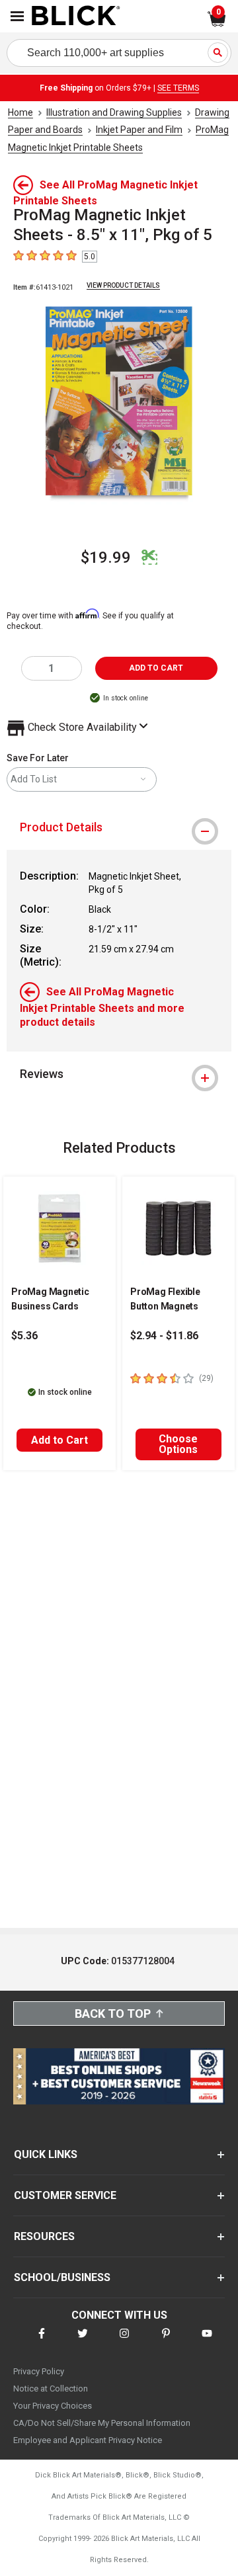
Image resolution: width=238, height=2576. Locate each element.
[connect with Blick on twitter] (83, 2342)
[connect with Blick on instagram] (124, 2342)
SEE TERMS (178, 88)
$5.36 (24, 1336)
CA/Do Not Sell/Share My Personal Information (102, 2423)
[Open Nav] (17, 16)
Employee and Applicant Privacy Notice (88, 2440)
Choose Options (178, 1444)
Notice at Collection (51, 2389)
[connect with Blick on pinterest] (166, 2342)
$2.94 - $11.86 (164, 1336)
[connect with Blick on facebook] (42, 2342)
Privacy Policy (39, 2371)
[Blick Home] (76, 17)
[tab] (119, 827)
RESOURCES (44, 2236)
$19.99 (106, 558)
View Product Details (123, 285)
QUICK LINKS (46, 2154)
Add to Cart (59, 1440)
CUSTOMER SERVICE (65, 2195)
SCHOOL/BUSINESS (62, 2277)
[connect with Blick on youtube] (207, 2342)
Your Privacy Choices (53, 2406)
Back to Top (113, 2014)
